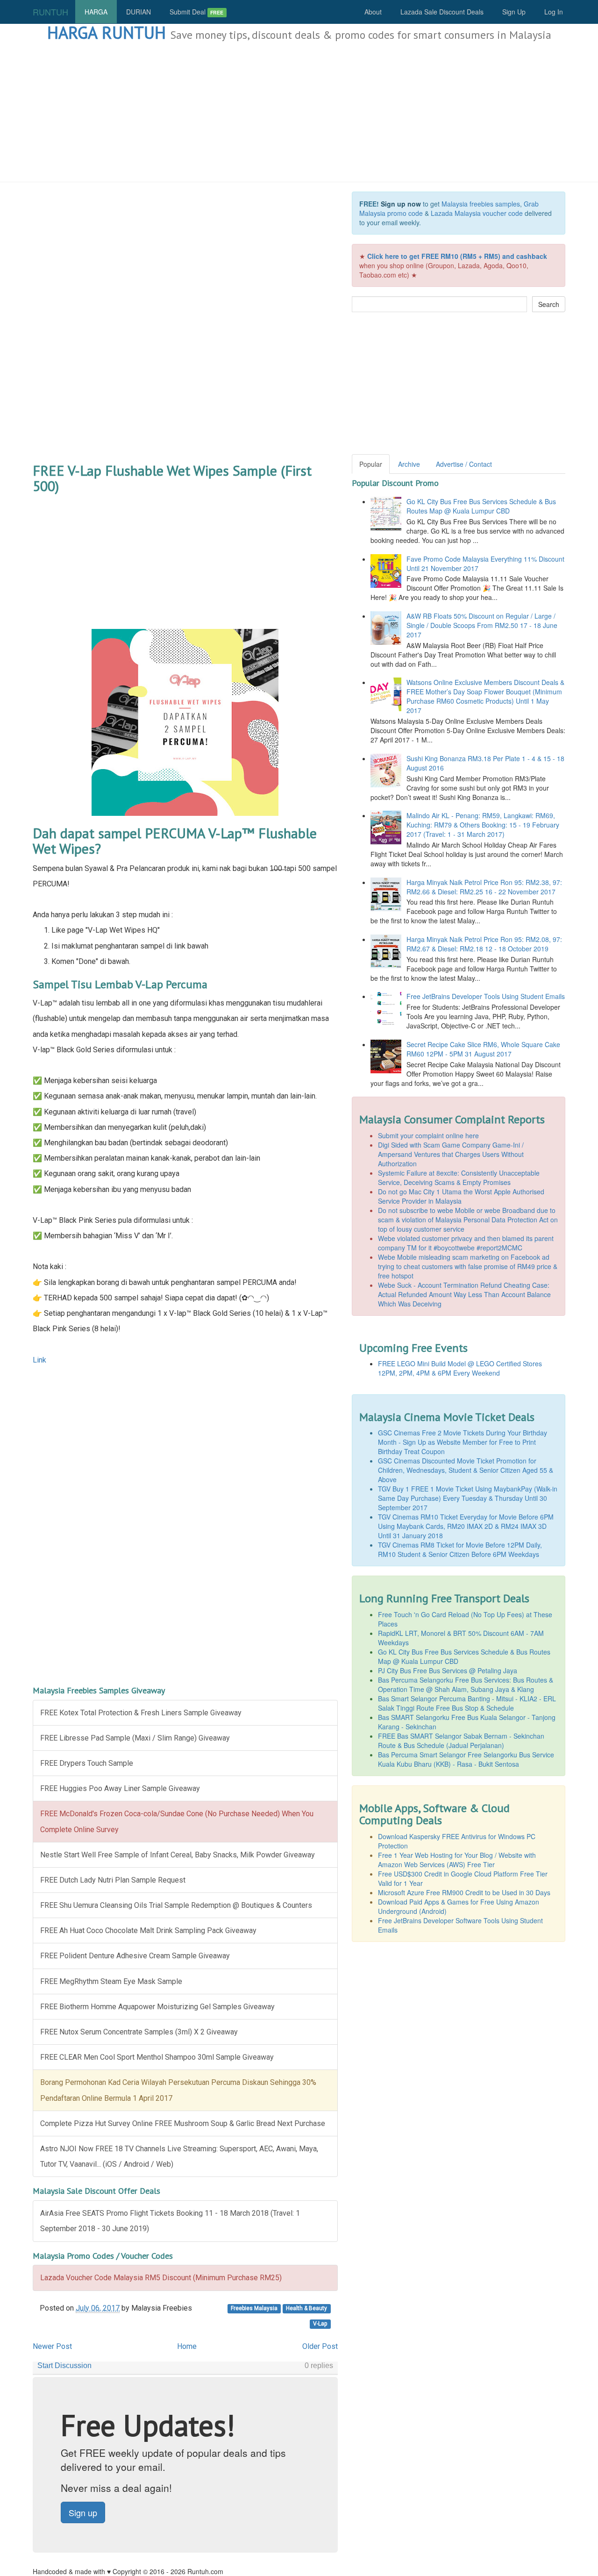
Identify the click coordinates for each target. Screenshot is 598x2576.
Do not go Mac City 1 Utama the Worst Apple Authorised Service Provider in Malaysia (461, 1196)
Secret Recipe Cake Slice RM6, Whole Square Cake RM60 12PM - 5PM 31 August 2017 (483, 1049)
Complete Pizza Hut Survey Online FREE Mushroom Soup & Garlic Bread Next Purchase (183, 2123)
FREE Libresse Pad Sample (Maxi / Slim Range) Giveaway (135, 1738)
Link (39, 1360)
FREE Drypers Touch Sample (87, 1763)
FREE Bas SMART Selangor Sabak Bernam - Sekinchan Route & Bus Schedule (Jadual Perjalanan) (461, 1741)
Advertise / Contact (464, 464)
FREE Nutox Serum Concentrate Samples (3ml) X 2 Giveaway (139, 2032)
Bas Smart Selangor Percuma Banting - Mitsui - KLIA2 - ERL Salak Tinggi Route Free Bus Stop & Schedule (467, 1703)
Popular (371, 464)
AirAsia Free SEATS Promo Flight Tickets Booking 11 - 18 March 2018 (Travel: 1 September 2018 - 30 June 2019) (170, 2221)
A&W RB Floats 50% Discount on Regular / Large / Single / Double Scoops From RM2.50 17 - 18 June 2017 (482, 625)
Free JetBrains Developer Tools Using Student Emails (486, 996)
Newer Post (52, 2346)
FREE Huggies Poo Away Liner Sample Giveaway (120, 1788)
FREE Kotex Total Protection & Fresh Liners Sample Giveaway (141, 1713)
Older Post (320, 2346)
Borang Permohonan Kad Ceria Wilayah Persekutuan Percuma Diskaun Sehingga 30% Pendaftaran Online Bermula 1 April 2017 (178, 2090)
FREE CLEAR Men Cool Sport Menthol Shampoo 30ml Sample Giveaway (157, 2057)
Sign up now (401, 204)
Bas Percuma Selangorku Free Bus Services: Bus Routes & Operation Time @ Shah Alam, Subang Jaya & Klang (466, 1684)
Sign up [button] (83, 2512)
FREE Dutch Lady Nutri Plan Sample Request (113, 1880)
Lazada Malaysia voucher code (477, 213)
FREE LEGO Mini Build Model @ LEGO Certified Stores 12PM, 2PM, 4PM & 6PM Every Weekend (460, 1368)
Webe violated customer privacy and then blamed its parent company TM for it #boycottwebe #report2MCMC (466, 1243)
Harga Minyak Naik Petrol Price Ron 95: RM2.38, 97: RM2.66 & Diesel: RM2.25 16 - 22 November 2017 (484, 887)
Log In (554, 12)
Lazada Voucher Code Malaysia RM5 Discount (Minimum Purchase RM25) (161, 2278)
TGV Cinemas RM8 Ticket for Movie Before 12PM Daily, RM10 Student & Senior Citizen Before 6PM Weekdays (460, 1549)
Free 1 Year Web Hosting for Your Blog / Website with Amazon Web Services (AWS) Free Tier (457, 1860)
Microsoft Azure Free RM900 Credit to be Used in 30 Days (464, 1892)
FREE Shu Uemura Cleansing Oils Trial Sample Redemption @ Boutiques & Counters (176, 1905)
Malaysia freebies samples (481, 204)
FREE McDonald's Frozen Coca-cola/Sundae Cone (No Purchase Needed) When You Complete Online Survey (177, 1821)
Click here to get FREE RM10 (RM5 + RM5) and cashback (457, 256)
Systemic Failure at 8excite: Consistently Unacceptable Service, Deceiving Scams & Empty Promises (459, 1177)
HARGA (96, 12)
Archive (409, 464)
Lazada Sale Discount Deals (442, 12)
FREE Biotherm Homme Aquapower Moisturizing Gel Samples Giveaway (157, 2007)
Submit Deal (196, 12)
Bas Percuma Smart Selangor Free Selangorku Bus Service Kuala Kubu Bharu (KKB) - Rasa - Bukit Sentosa (466, 1759)
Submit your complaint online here (428, 1135)
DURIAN (139, 12)
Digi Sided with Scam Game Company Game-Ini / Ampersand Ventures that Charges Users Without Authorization (451, 1154)
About (373, 12)
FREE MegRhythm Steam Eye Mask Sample (111, 1981)
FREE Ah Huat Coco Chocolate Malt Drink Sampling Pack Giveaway (148, 1930)
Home (187, 2346)
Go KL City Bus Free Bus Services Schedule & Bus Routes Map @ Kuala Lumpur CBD (481, 506)
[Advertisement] (299, 112)
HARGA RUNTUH (107, 32)
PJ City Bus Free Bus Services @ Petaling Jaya (448, 1670)
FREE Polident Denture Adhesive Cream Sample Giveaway (135, 1956)
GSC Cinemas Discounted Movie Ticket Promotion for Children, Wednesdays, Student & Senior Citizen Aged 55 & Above (466, 1470)
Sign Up (514, 12)
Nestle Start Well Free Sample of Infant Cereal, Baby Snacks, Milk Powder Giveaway (178, 1855)
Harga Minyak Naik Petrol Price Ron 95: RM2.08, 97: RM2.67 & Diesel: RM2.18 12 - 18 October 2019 (484, 944)
